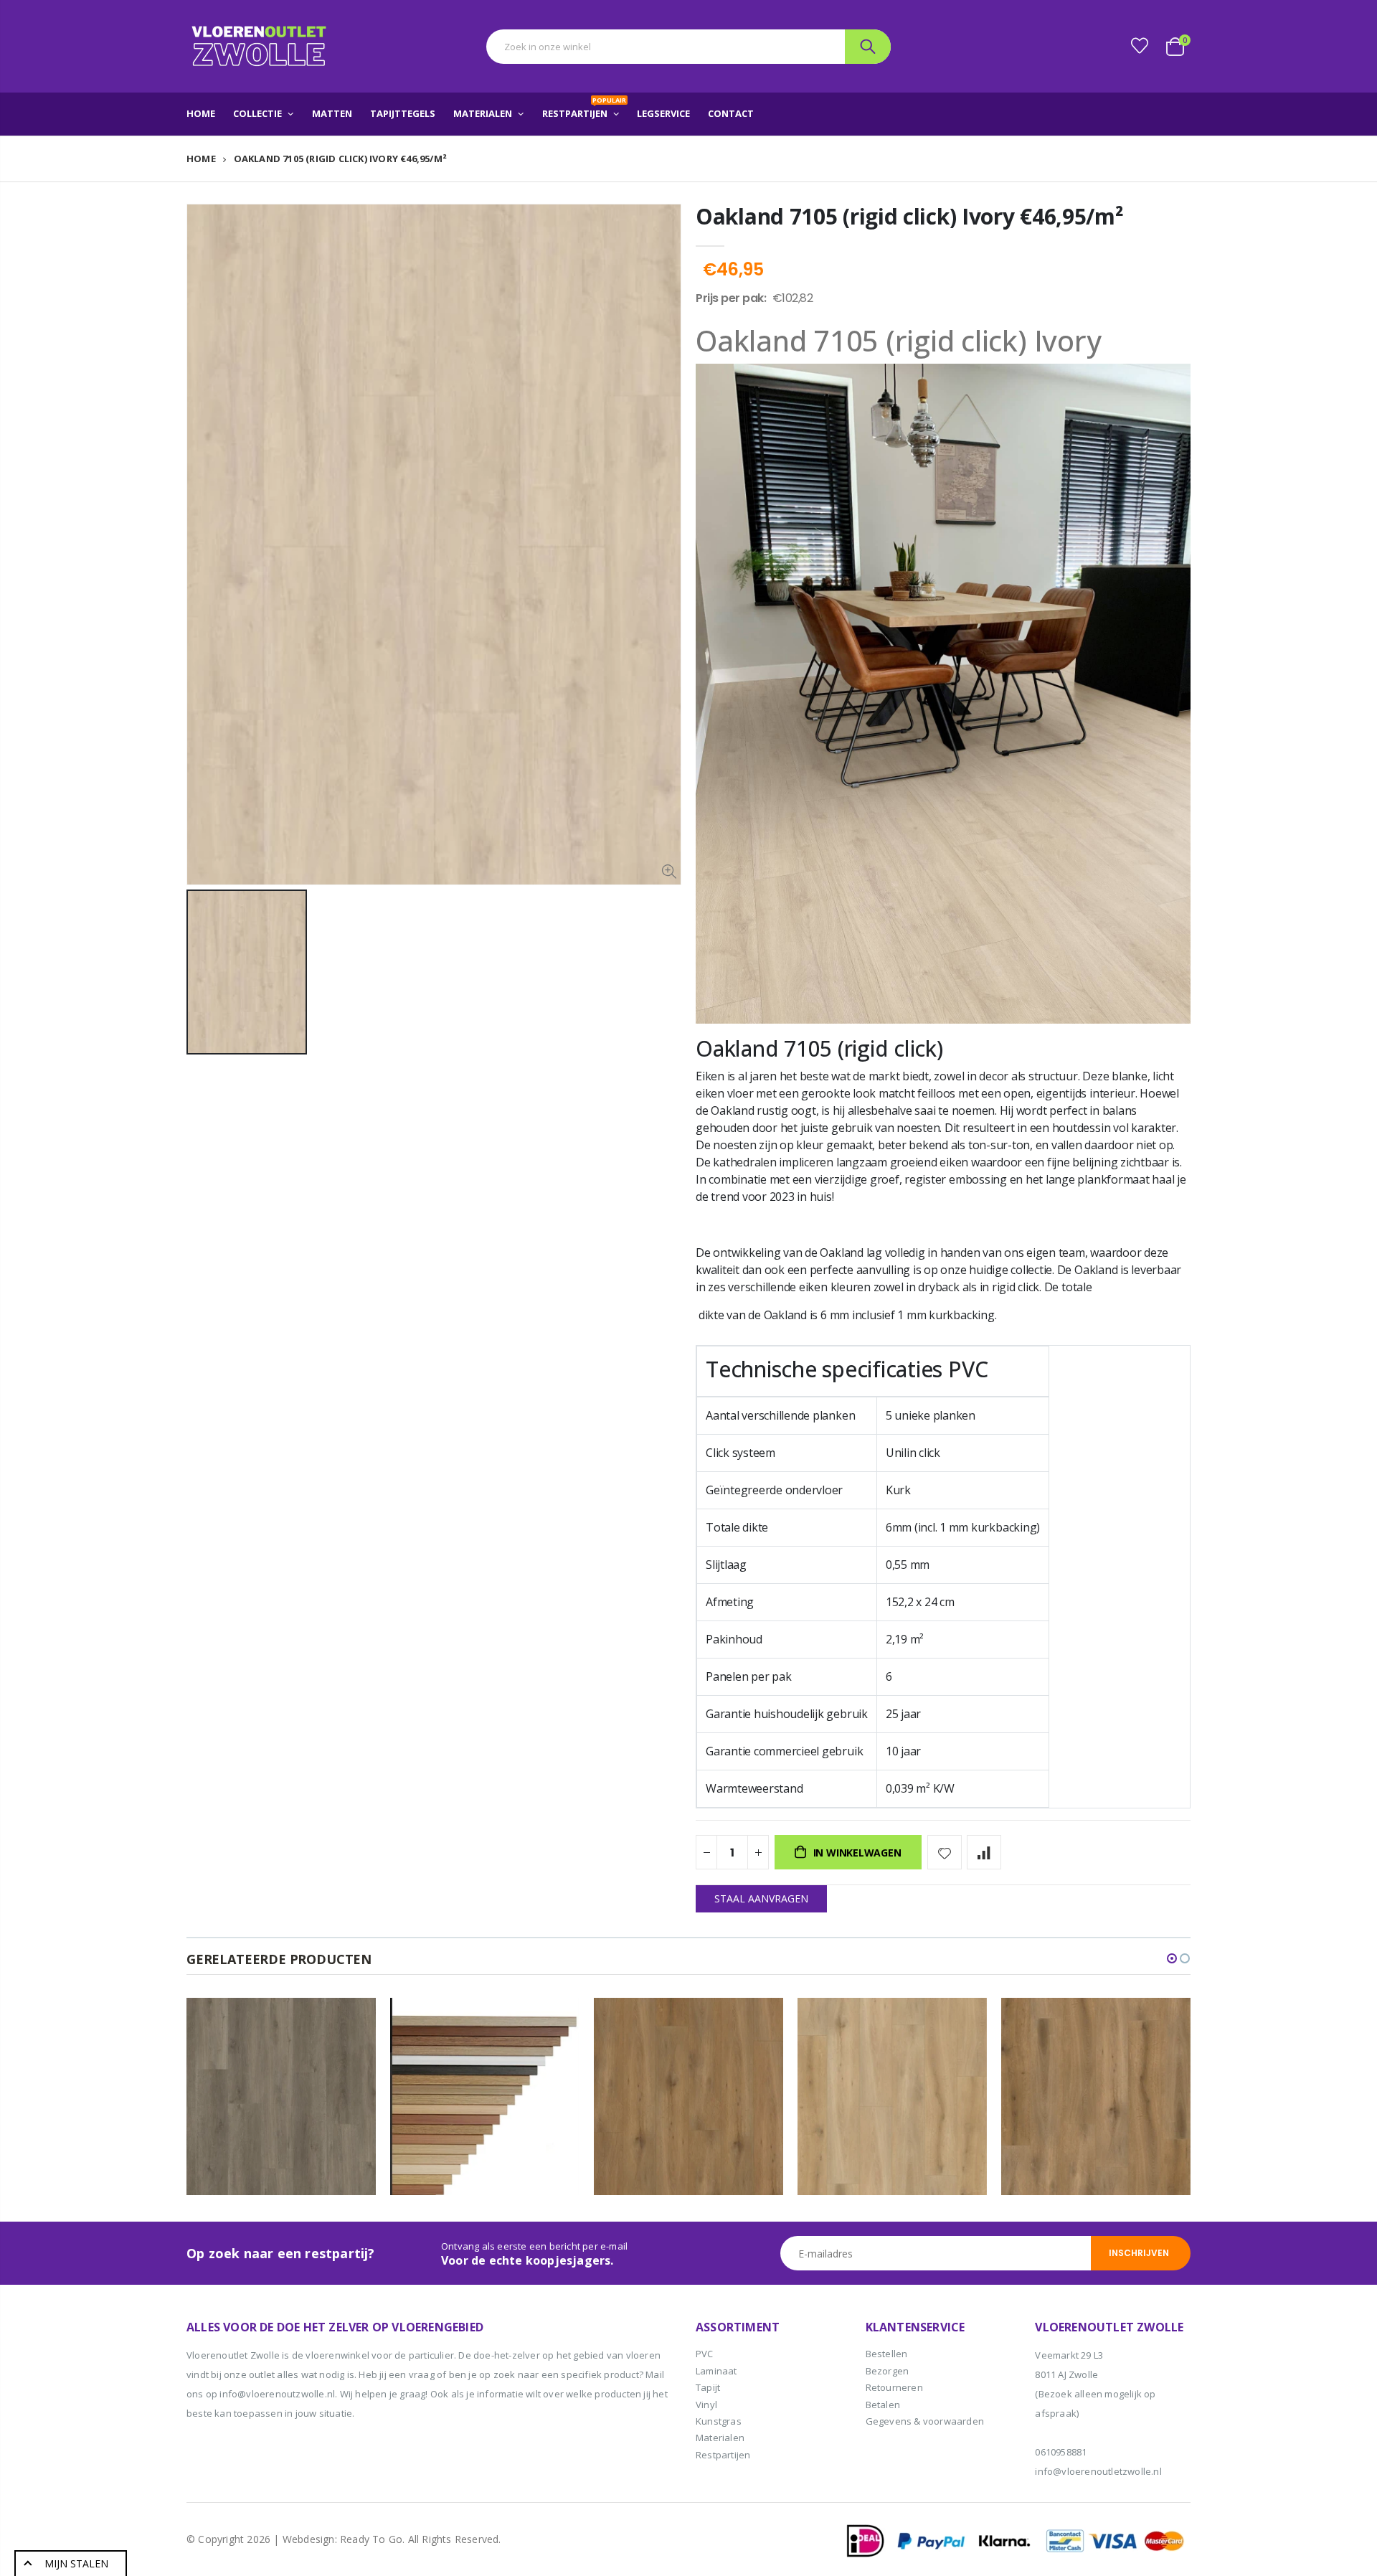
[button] (1172, 1958)
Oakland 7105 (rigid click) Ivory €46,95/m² (909, 216)
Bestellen (887, 2354)
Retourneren (894, 2387)
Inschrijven (1139, 2253)
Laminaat (716, 2371)
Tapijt (708, 2387)
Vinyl (706, 2405)
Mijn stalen (76, 2563)
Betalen (883, 2405)
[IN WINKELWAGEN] (352, 2021)
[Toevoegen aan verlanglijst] (945, 1852)
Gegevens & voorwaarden (925, 2421)
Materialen (720, 2438)
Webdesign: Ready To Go (342, 2539)
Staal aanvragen (761, 1898)
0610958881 (1061, 2452)
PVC (705, 2354)
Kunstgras (719, 2421)
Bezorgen (888, 2371)
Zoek (868, 47)
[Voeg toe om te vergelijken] (984, 1852)
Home (201, 159)
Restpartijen (723, 2455)
